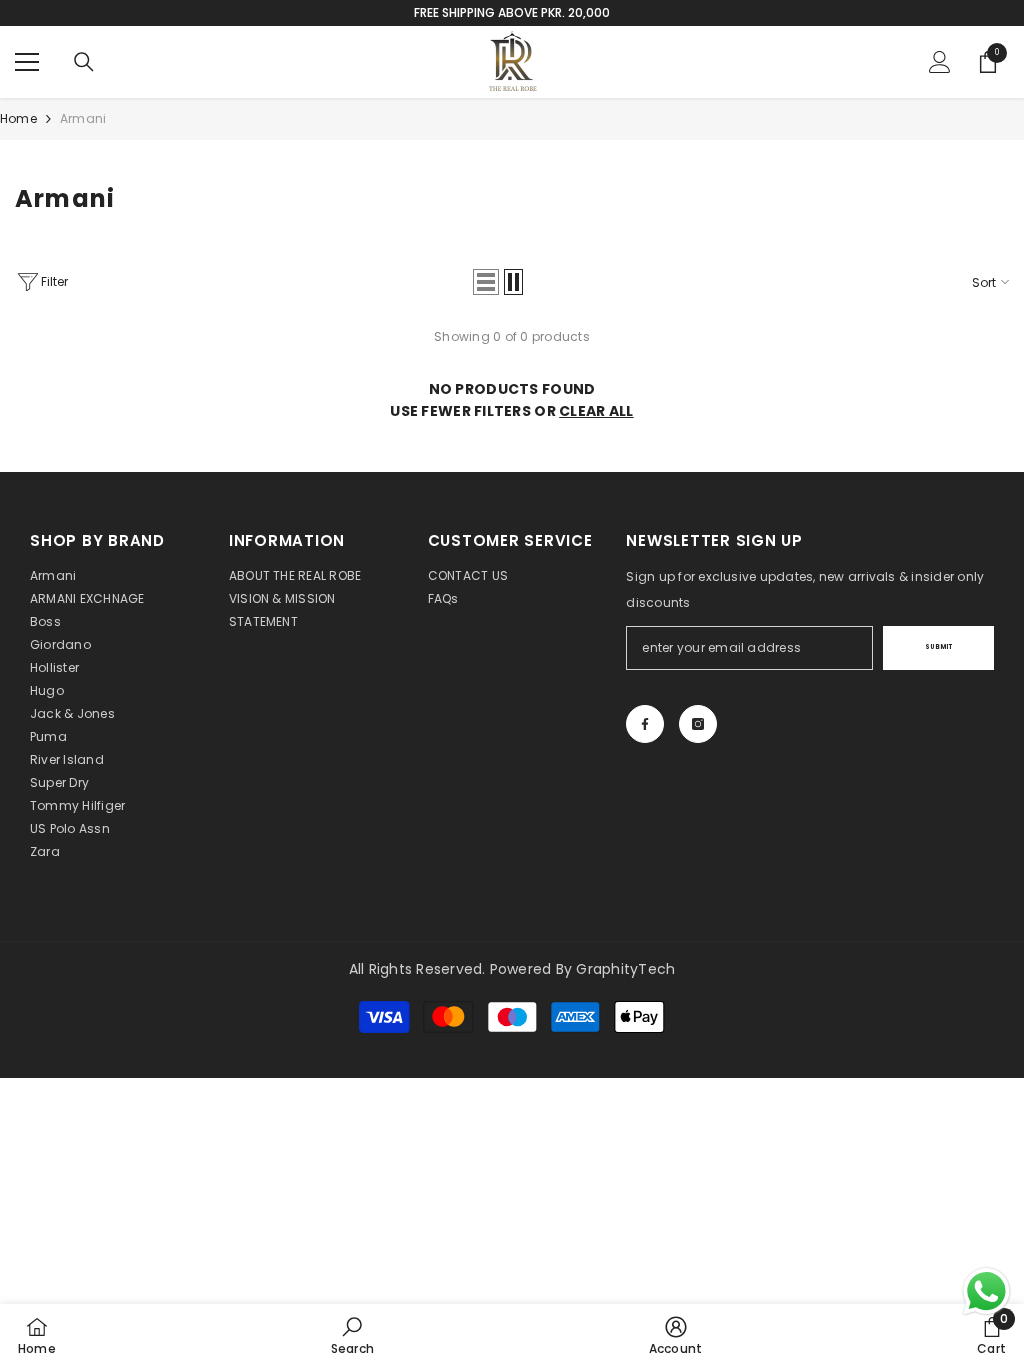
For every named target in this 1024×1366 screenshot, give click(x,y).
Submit (938, 647)
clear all (596, 411)
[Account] (940, 62)
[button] (486, 282)
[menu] (27, 62)
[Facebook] (645, 724)
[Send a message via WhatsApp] (986, 1291)
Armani (83, 118)
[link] (352, 1335)
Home (18, 118)
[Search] (84, 62)
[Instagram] (698, 724)
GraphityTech (625, 969)
